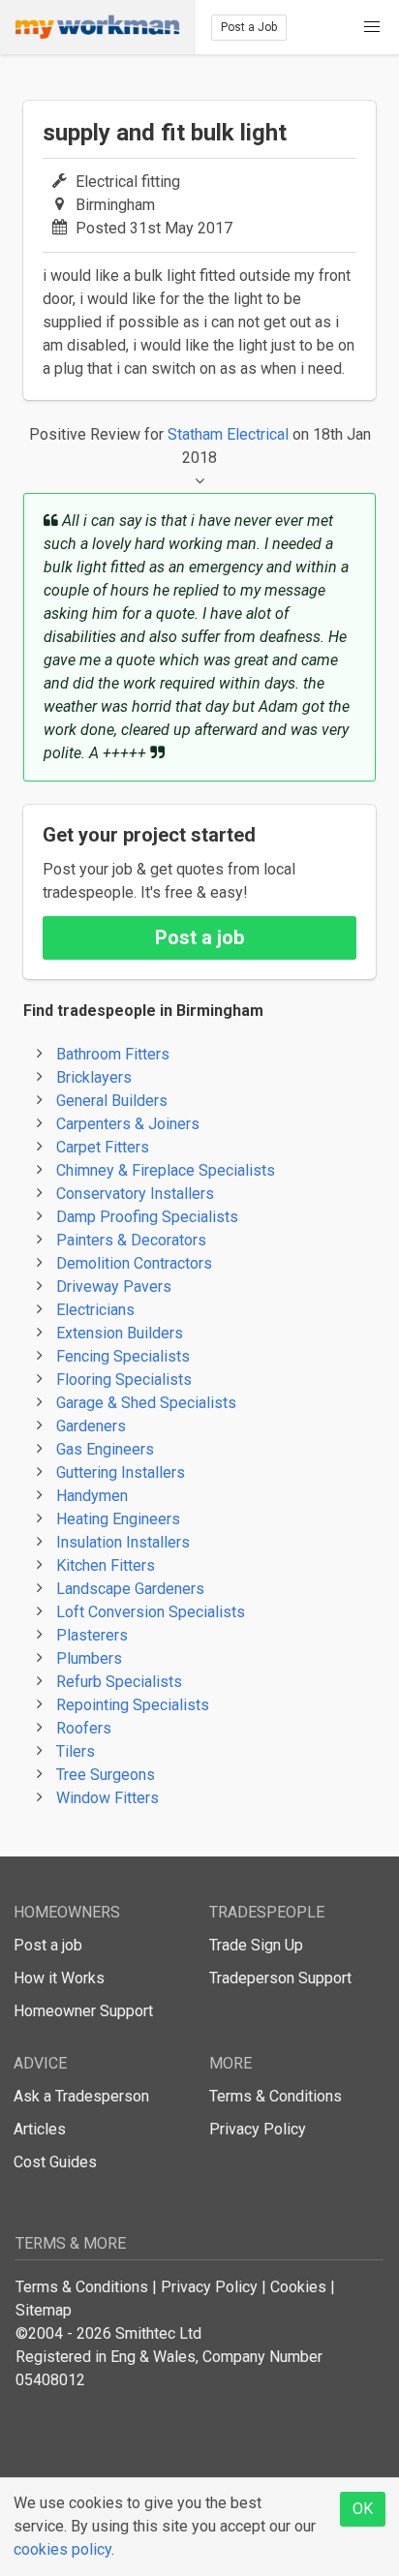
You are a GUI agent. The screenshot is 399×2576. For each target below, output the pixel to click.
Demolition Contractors (134, 1263)
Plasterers (92, 1635)
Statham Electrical (228, 434)
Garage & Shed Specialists (146, 1403)
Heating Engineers (118, 1519)
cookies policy (62, 2549)
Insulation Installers (123, 1542)
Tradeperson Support (280, 1978)
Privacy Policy (258, 2129)
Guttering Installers (121, 1472)
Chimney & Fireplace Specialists (166, 1170)
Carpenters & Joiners (128, 1124)
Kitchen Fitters (106, 1565)
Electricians (95, 1310)
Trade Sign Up (256, 1945)
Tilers (76, 1751)
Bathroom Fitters (113, 1054)
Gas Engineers (105, 1449)
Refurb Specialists (119, 1682)
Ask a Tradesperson (81, 2096)
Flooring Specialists (124, 1380)
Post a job (199, 937)
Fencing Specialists (123, 1356)
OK (363, 2509)
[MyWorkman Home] (98, 27)
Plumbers (89, 1658)
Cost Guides (55, 2162)
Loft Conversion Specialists (151, 1612)
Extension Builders (120, 1333)
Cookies (298, 2287)
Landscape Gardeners (130, 1589)
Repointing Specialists (133, 1705)
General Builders (112, 1101)
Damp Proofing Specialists (147, 1217)
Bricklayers (94, 1077)
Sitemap (44, 2310)
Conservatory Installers (135, 1194)
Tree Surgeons (106, 1775)
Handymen (92, 1496)
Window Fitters (107, 1798)
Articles (40, 2129)
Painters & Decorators (131, 1240)
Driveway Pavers (114, 1287)
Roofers (84, 1728)
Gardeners (91, 1426)
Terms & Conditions (276, 2096)
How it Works (59, 1978)
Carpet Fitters (103, 1147)
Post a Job (249, 27)
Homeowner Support (83, 2011)
